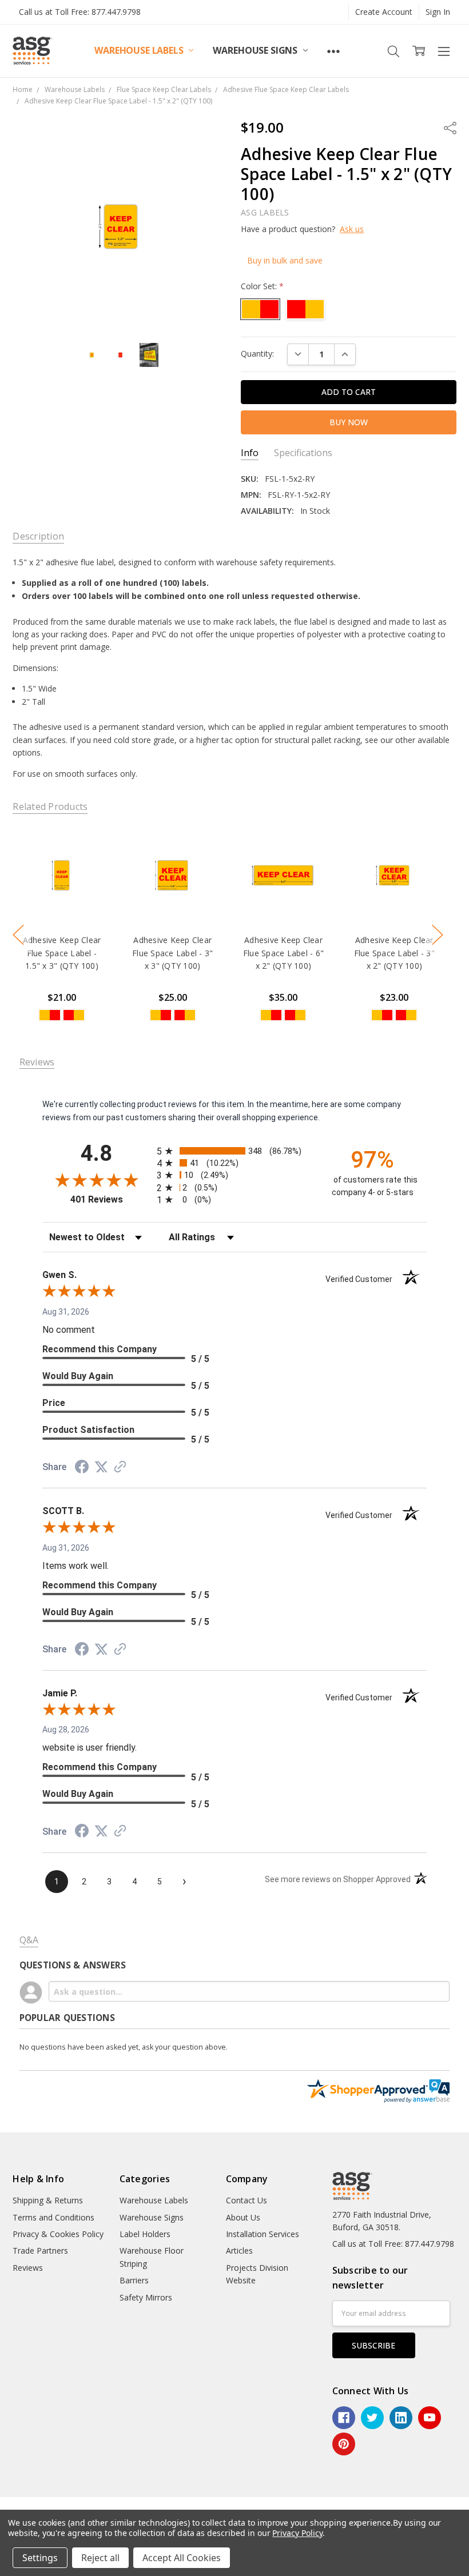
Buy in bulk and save (285, 260)
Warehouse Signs (256, 50)
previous (18, 935)
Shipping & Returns (48, 2200)
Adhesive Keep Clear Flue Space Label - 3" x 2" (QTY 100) (394, 953)
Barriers (134, 2280)
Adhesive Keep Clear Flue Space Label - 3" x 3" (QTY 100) (172, 953)
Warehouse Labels (140, 50)
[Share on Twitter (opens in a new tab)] (101, 1467)
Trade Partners (40, 2250)
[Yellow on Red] (74, 1015)
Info (250, 453)
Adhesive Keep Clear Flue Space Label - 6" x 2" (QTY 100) (283, 953)
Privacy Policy (297, 2533)
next (438, 935)
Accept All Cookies (182, 2558)
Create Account (384, 12)
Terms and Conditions (53, 2217)
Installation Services (263, 2234)
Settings (40, 2558)
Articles (239, 2250)
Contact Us (247, 2200)
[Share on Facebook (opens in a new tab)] (82, 1468)
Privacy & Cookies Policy (58, 2234)
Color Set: (262, 286)
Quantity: (257, 354)
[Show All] (333, 51)
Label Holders (145, 2234)
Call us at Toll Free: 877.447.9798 (80, 12)
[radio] (235, 1151)
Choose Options (62, 900)
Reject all (100, 2558)
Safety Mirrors (146, 2297)
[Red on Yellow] (50, 1015)
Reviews (28, 2268)
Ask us (352, 229)
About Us (243, 2217)
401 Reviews (111, 1199)
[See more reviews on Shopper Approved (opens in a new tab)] (120, 1468)
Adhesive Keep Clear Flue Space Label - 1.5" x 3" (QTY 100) (62, 953)
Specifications (303, 453)
